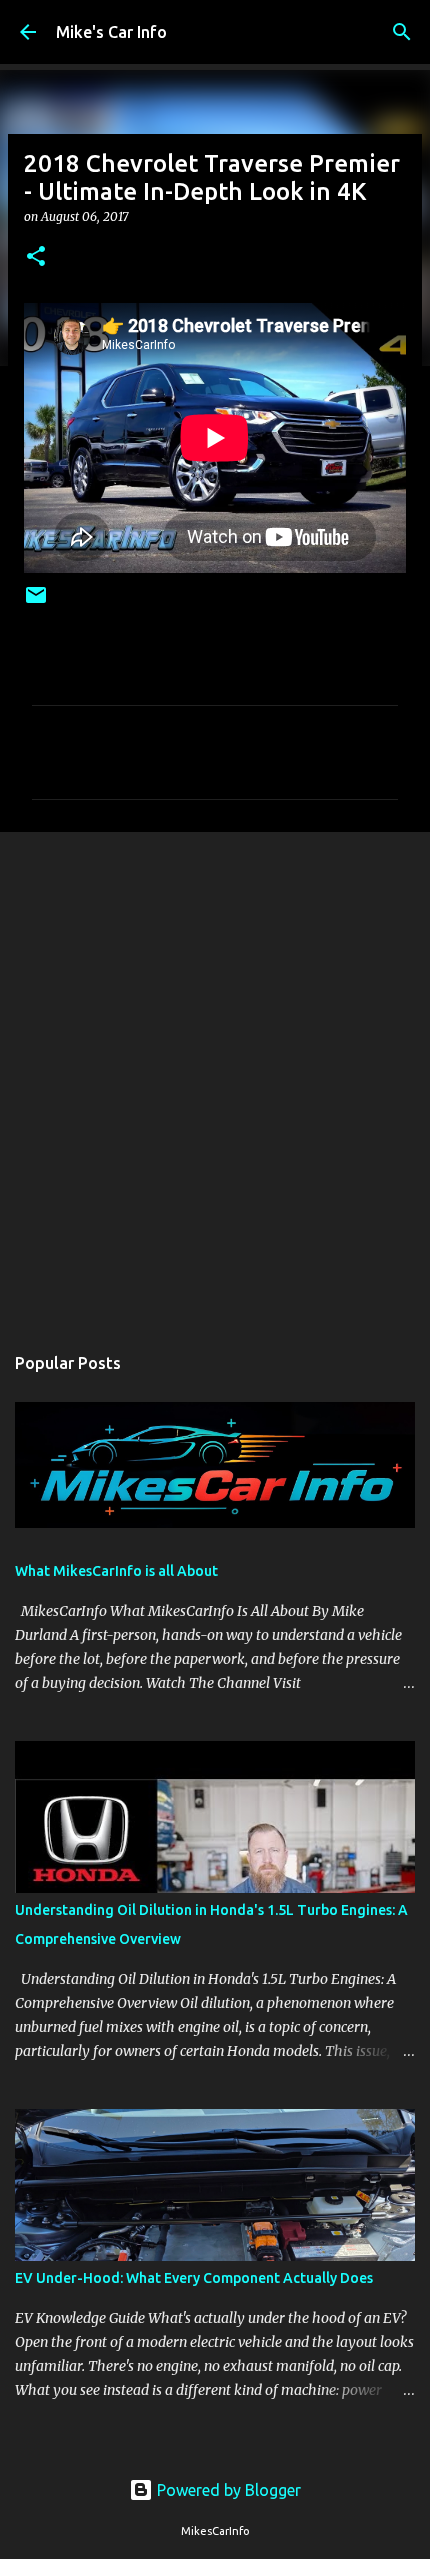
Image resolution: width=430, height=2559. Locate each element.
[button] (36, 257)
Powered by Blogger (227, 2490)
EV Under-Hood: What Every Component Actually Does (194, 2278)
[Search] (402, 32)
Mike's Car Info (111, 32)
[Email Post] (36, 602)
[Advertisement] (215, 1077)
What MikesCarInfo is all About (116, 1571)
